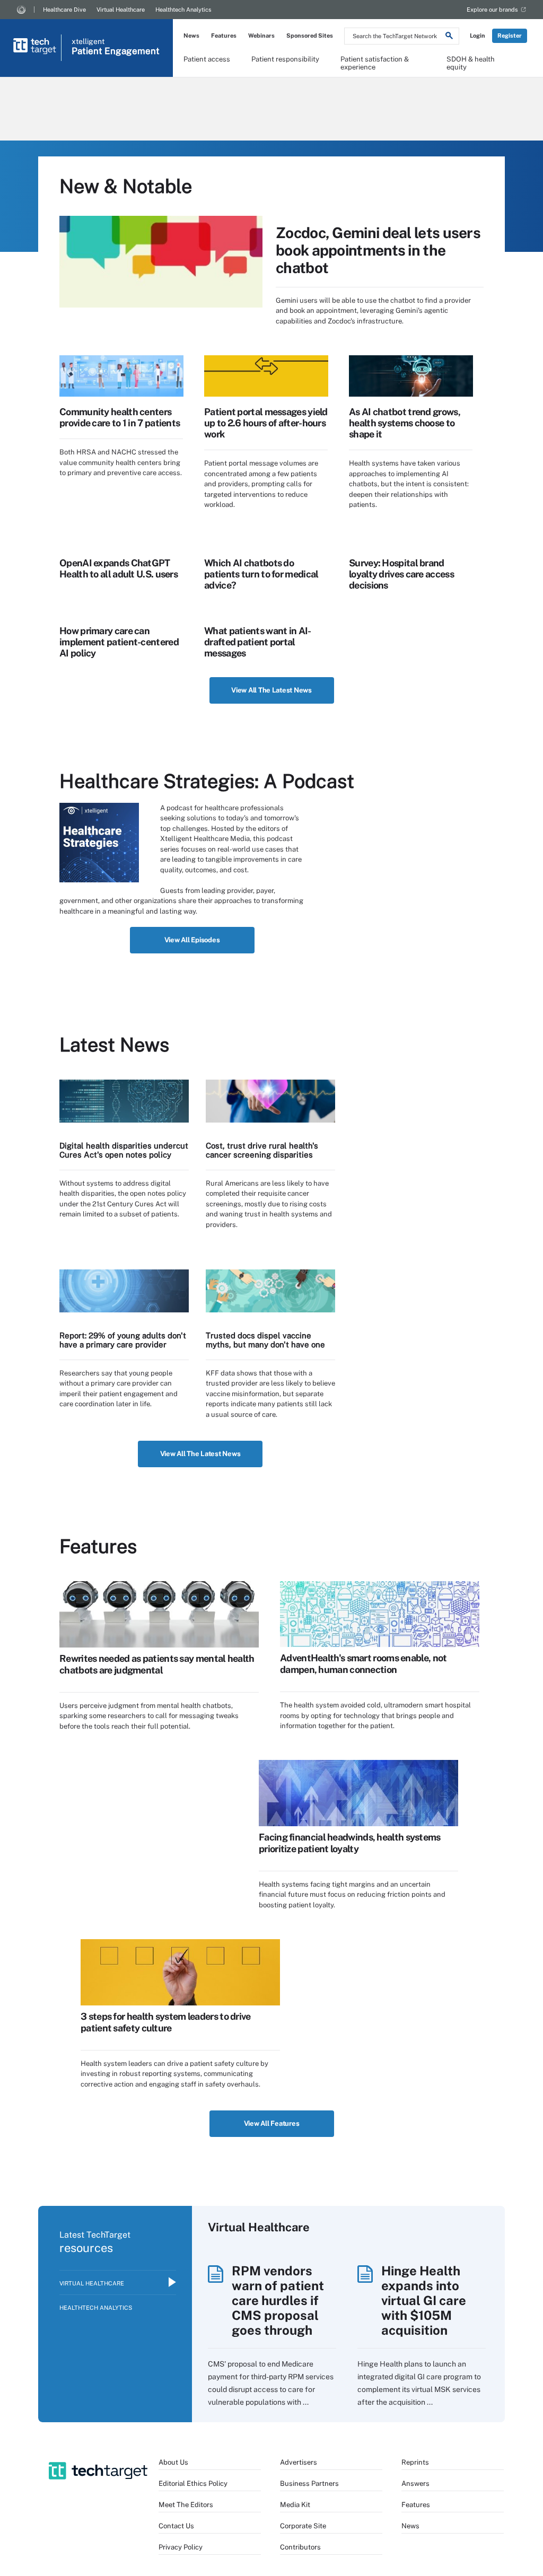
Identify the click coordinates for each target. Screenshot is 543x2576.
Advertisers (299, 2462)
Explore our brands (492, 10)
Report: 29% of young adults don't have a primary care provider (123, 1340)
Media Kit (295, 2505)
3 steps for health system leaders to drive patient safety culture (166, 2022)
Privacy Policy (181, 2547)
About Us (173, 2462)
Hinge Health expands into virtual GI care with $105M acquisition (424, 2300)
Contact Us (176, 2526)
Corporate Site (303, 2526)
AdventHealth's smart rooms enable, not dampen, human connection (363, 1664)
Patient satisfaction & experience (375, 63)
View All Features (272, 2123)
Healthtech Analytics (183, 10)
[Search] (449, 37)
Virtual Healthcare (121, 10)
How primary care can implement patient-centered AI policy (119, 642)
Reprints (415, 2462)
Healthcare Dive (64, 10)
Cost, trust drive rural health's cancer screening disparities (262, 1150)
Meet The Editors (186, 2505)
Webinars (261, 36)
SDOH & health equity (471, 63)
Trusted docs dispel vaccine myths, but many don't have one (265, 1340)
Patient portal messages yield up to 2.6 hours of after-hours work (266, 423)
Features (224, 36)
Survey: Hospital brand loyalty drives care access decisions (401, 574)
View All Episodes (192, 940)
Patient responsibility (285, 59)
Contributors (300, 2547)
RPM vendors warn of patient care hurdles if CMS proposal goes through (278, 2300)
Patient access (207, 59)
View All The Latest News (271, 690)
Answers (415, 2483)
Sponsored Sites (310, 36)
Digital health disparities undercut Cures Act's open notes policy (124, 1150)
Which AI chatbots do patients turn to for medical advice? (261, 574)
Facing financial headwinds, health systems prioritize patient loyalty (350, 1843)
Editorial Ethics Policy (193, 2483)
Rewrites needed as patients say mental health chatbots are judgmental (157, 1664)
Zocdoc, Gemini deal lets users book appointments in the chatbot (378, 250)
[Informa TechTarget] (21, 10)
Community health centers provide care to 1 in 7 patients (120, 417)
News (191, 36)
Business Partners (309, 2483)
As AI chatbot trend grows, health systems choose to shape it (405, 423)
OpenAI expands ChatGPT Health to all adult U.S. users (119, 568)
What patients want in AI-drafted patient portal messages (258, 642)
